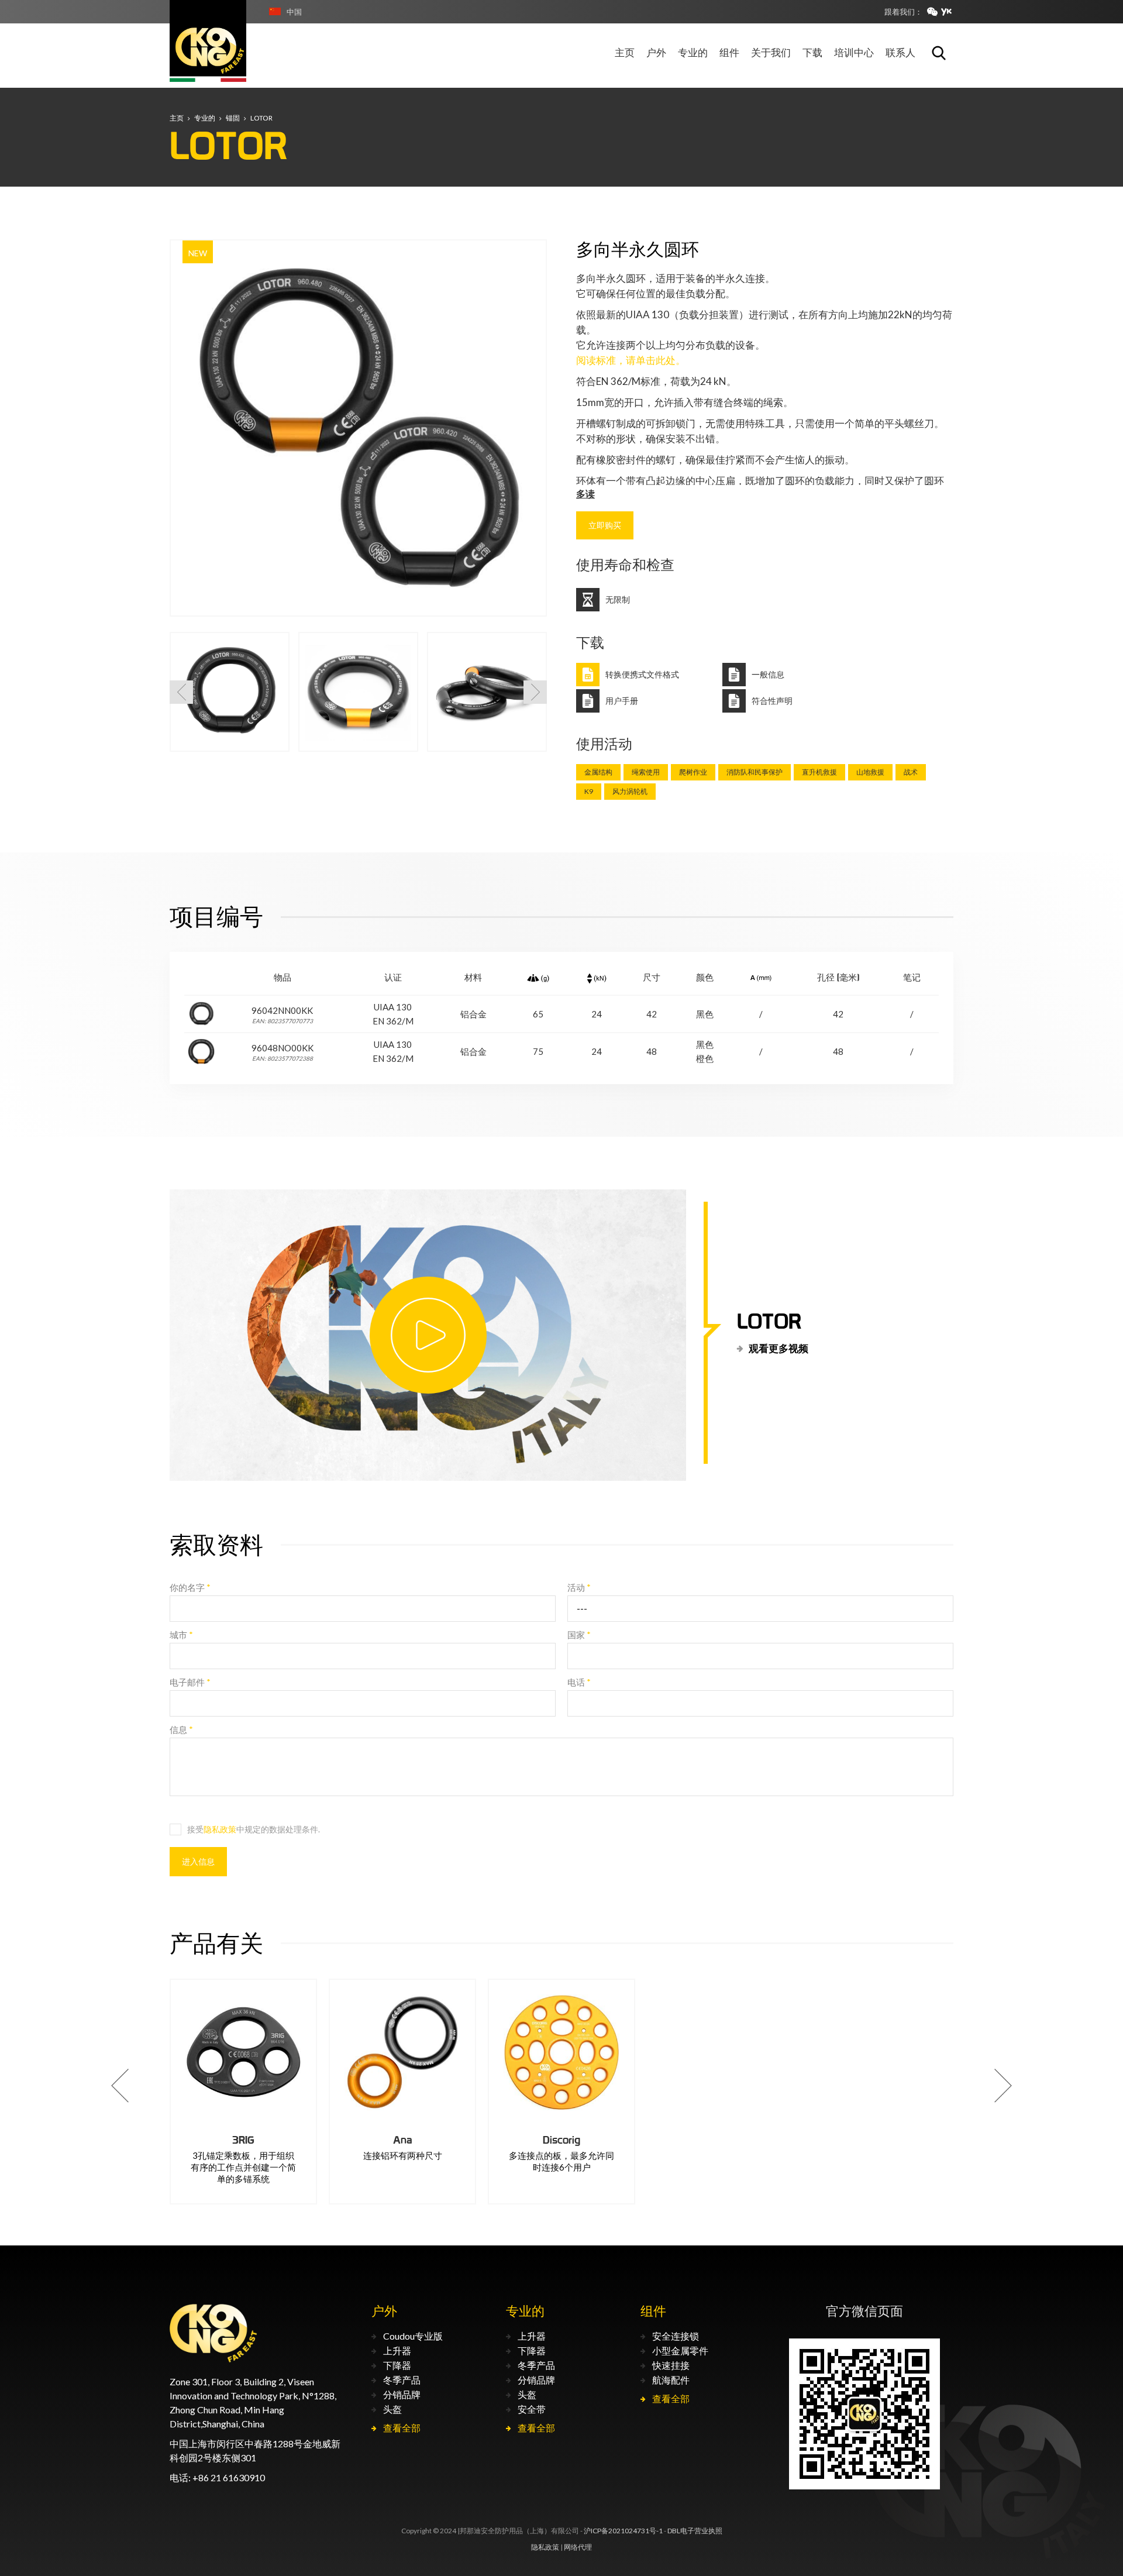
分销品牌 (402, 2394)
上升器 (397, 2350)
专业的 (205, 118)
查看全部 (402, 2428)
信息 (181, 1729)
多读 (585, 493)
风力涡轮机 (630, 791)
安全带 (532, 2409)
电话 (579, 1682)
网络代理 (578, 2547)
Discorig (561, 2140)
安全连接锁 (676, 2336)
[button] (181, 692)
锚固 (233, 118)
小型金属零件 (680, 2350)
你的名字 (190, 1587)
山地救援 (870, 772)
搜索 (939, 53)
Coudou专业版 (413, 2336)
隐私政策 (220, 1829)
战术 (911, 772)
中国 (294, 12)
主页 (177, 118)
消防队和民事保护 (755, 772)
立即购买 (605, 525)
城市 (181, 1635)
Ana (403, 2140)
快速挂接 (671, 2365)
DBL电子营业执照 (695, 2531)
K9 (589, 791)
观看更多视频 (778, 1348)
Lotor (261, 118)
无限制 (618, 600)
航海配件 (671, 2380)
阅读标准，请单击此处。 (631, 360)
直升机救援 (819, 772)
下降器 (397, 2365)
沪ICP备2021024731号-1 (623, 2531)
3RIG (243, 2140)
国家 (579, 1635)
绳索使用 (646, 772)
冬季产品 (402, 2380)
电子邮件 (190, 1682)
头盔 (392, 2409)
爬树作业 (693, 772)
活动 (579, 1587)
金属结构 (598, 772)
